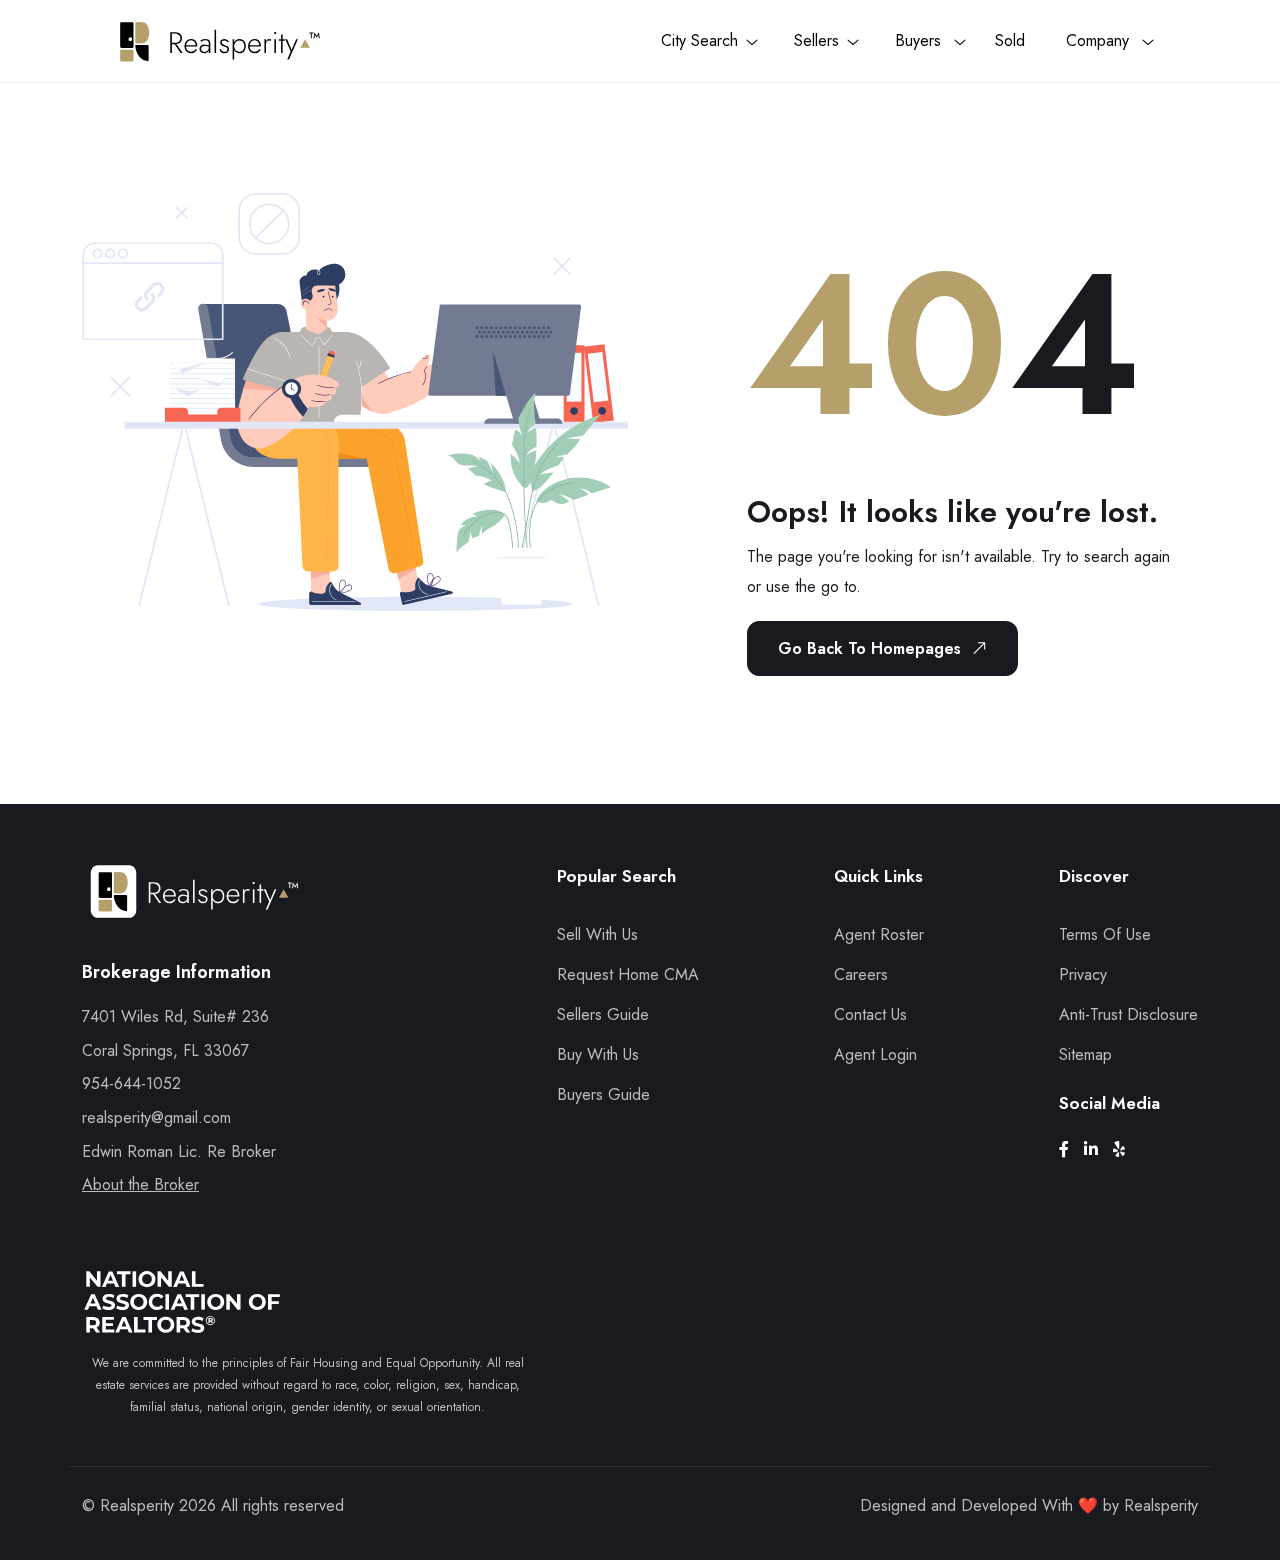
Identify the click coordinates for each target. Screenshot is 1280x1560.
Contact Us (870, 1014)
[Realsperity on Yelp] (1126, 1149)
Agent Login (875, 1054)
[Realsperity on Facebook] (1071, 1149)
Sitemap (1085, 1054)
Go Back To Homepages (869, 648)
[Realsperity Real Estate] (194, 909)
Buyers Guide (603, 1094)
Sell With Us (597, 934)
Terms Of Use (1105, 934)
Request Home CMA (628, 974)
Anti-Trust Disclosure (1128, 1014)
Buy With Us (598, 1054)
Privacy (1083, 974)
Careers (861, 974)
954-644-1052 (131, 1083)
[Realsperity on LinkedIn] (1098, 1149)
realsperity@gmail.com (156, 1117)
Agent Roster (879, 934)
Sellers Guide (603, 1014)
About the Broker (140, 1184)
